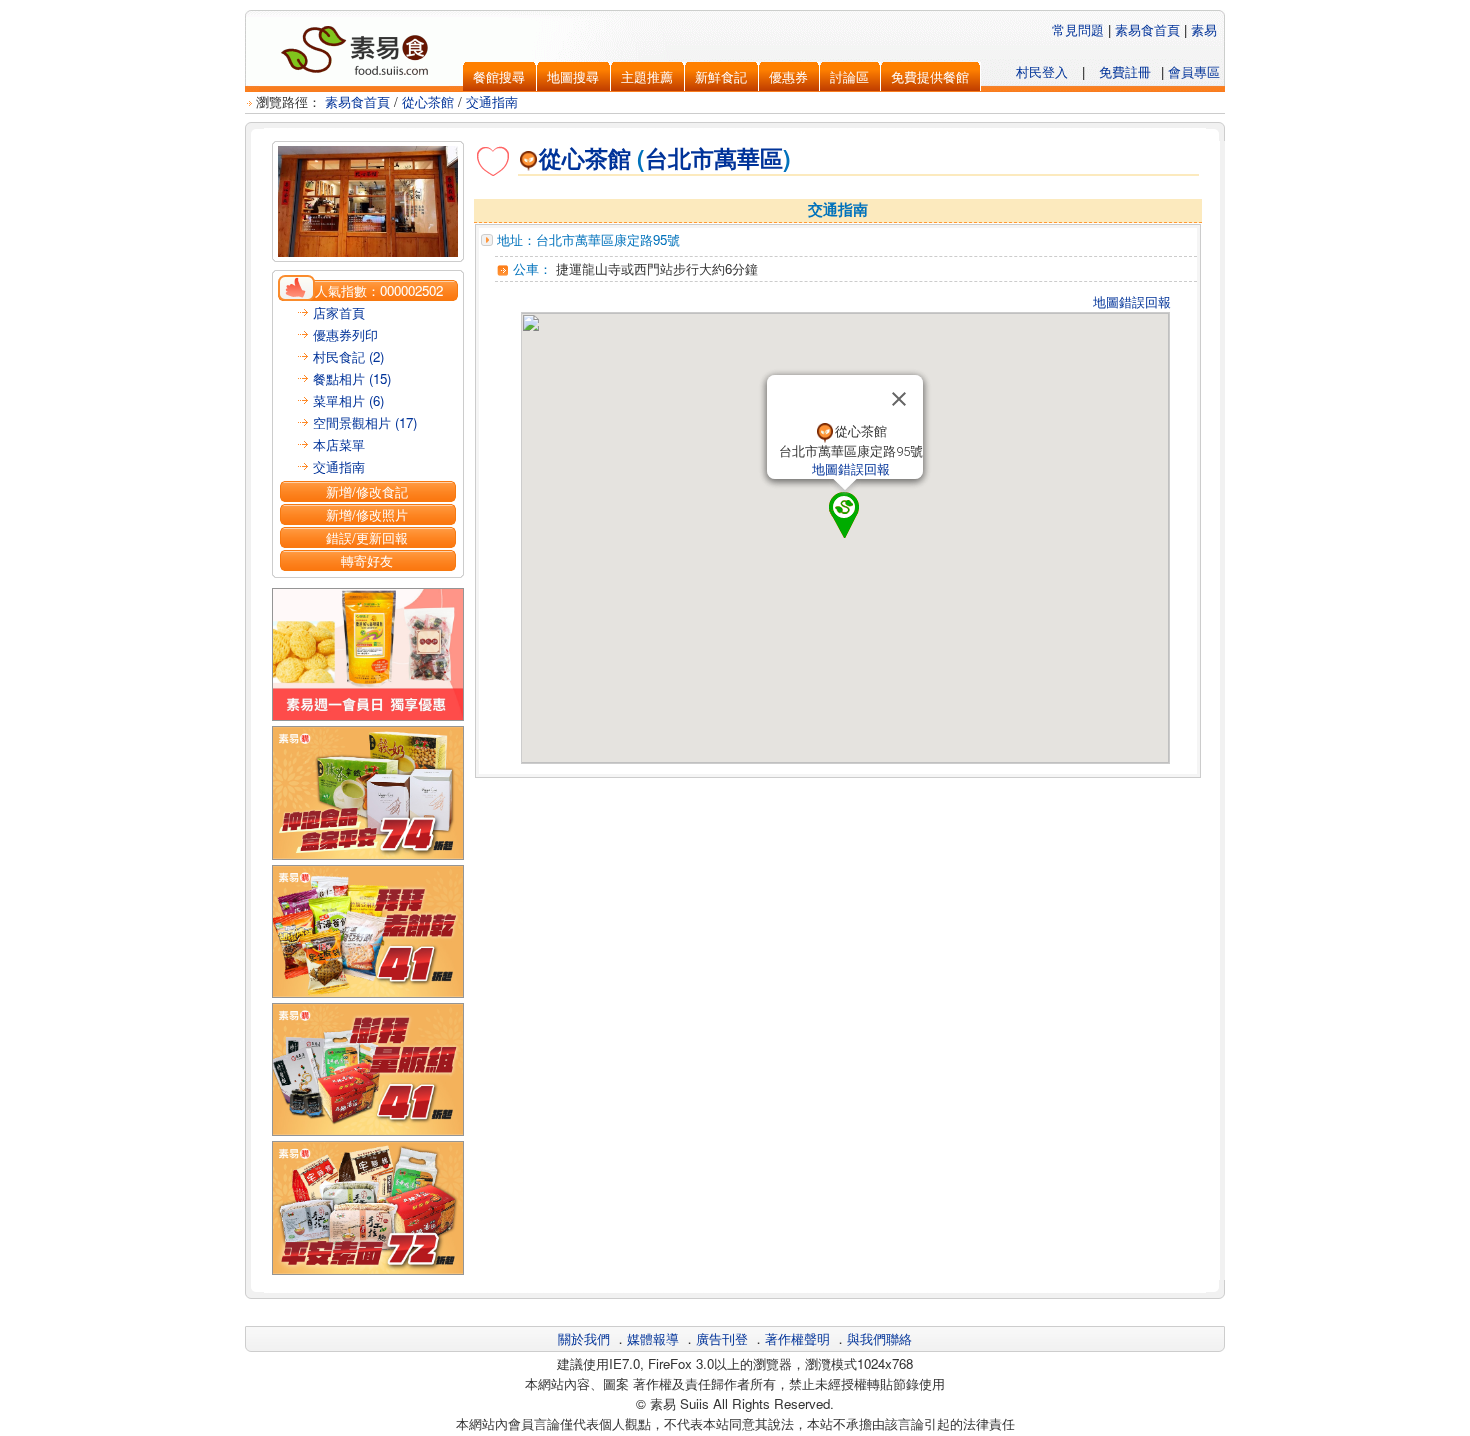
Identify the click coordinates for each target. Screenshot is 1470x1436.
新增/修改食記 (367, 491)
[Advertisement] (838, 829)
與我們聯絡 (879, 1338)
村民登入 (1042, 71)
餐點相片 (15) (352, 378)
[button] (845, 514)
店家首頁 (339, 312)
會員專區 (1194, 71)
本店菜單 (339, 444)
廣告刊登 (722, 1338)
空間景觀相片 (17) (365, 422)
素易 (1204, 29)
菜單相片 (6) (348, 400)
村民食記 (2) (348, 356)
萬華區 (748, 158)
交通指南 (492, 101)
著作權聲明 (797, 1338)
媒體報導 (653, 1338)
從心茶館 (428, 101)
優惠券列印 (345, 334)
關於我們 (584, 1338)
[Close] (899, 399)
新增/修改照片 (367, 514)
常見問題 (1078, 29)
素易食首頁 (1147, 29)
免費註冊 (1125, 71)
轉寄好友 (367, 560)
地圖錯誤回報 (1132, 301)
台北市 (679, 158)
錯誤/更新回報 (367, 537)
